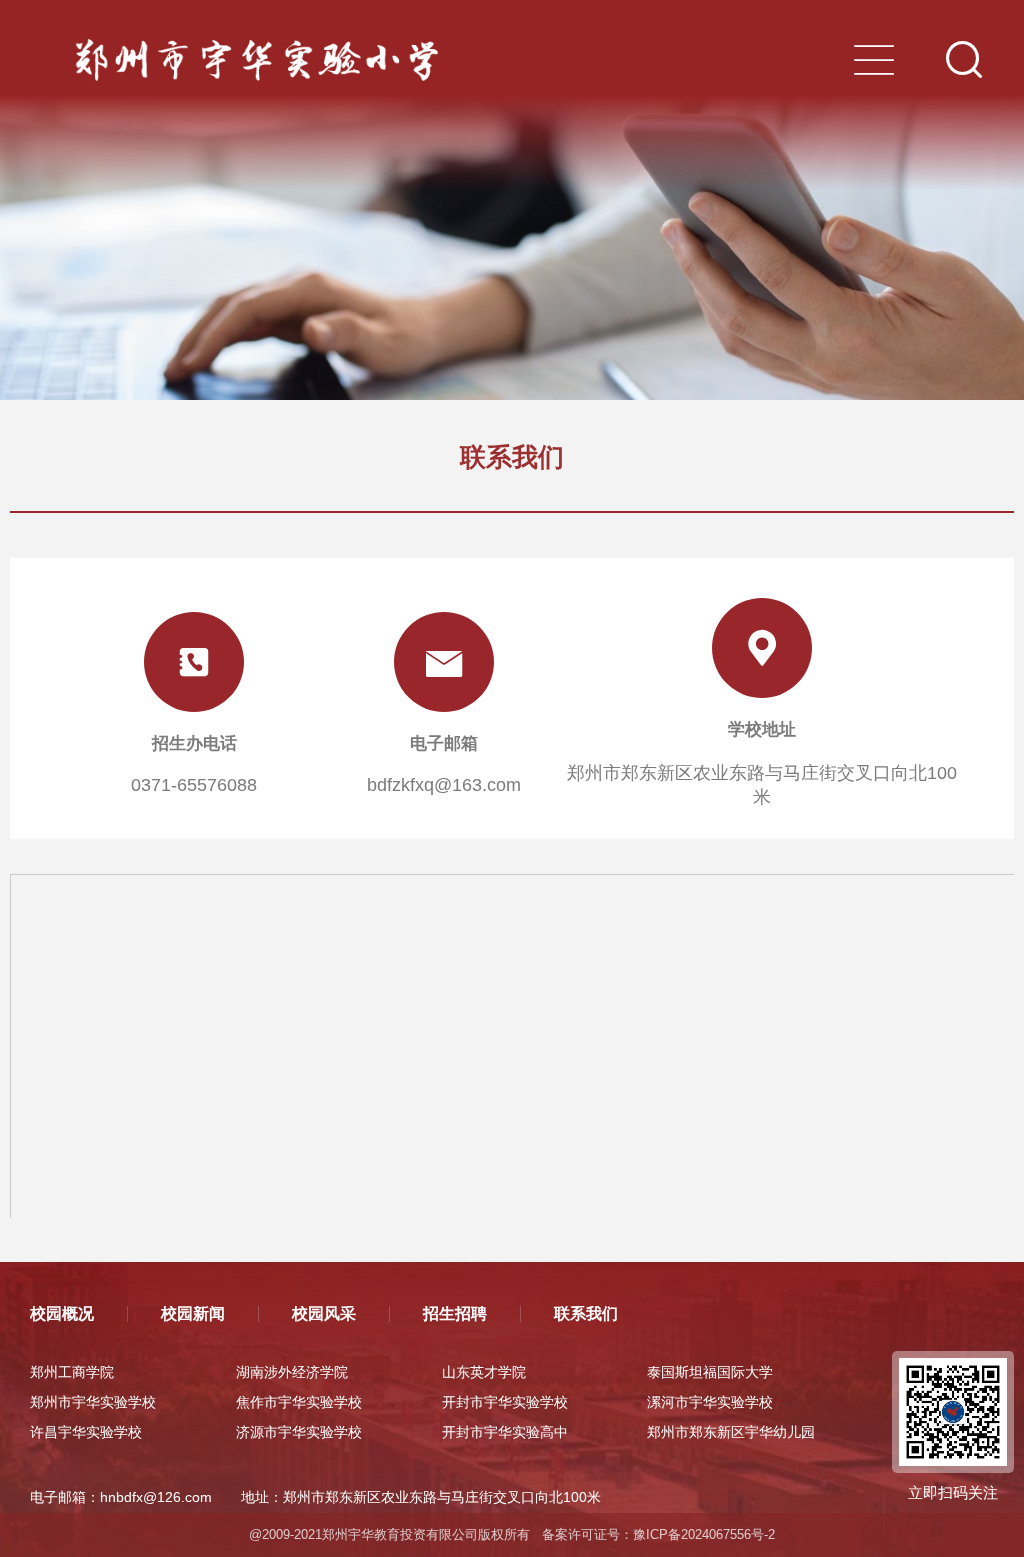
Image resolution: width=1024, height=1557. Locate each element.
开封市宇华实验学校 (505, 1402)
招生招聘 (455, 1313)
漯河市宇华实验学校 (710, 1402)
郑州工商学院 (72, 1372)
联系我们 (586, 1313)
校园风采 (324, 1313)
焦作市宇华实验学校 (299, 1402)
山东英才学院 (484, 1372)
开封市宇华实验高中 (505, 1432)
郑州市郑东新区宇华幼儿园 (731, 1432)
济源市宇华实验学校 (299, 1432)
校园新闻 (193, 1313)
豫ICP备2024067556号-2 (704, 1534)
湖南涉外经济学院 (292, 1372)
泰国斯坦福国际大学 (710, 1372)
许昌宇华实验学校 (86, 1432)
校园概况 (62, 1313)
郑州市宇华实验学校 (93, 1402)
